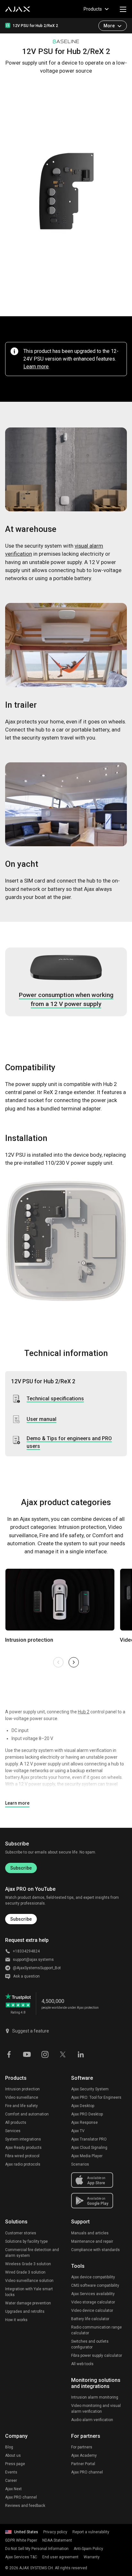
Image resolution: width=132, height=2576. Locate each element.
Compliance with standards (95, 2250)
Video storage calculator (93, 2302)
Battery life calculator (90, 2319)
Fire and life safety (21, 2106)
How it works (16, 2320)
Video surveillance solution (29, 2281)
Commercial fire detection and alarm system (32, 2253)
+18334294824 (26, 1951)
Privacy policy (55, 2532)
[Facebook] (9, 2054)
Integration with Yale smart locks (29, 2292)
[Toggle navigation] (123, 9)
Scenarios (80, 2164)
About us (13, 2455)
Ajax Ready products (23, 2148)
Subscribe (21, 1868)
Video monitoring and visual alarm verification (96, 2409)
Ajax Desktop (83, 2106)
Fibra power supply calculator (97, 2356)
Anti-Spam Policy (88, 2549)
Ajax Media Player (87, 2156)
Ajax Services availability (93, 2294)
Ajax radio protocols (23, 2164)
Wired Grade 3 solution (25, 2272)
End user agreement (60, 2557)
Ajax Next (13, 2489)
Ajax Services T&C (21, 2557)
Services (13, 2131)
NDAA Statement (57, 2540)
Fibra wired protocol (22, 2156)
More (109, 26)
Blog (9, 2447)
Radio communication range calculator (96, 2330)
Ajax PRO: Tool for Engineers (96, 2097)
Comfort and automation (27, 2114)
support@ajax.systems (33, 1960)
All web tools (82, 2364)
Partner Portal (83, 2464)
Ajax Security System (90, 2089)
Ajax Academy (84, 2455)
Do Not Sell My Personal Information (37, 2549)
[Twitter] (63, 2054)
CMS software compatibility (95, 2285)
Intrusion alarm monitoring (95, 2397)
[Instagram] (45, 2054)
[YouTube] (27, 2054)
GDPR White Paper (21, 2540)
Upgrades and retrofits (25, 2311)
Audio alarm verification (92, 2420)
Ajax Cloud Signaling (89, 2148)
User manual (41, 1419)
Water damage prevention (28, 2303)
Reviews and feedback (25, 2506)
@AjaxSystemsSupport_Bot (37, 1968)
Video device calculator (92, 2311)
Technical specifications (55, 1399)
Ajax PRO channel (21, 2497)
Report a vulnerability (91, 2532)
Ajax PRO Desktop (87, 2114)
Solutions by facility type (26, 2241)
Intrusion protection (22, 2089)
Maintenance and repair (92, 2241)
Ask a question (26, 1976)
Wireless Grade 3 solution (28, 2264)
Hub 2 (84, 1712)
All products (16, 2123)
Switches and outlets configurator (90, 2344)
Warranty (92, 2557)
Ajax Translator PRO (89, 2139)
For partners (82, 2447)
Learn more (36, 367)
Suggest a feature (31, 2031)
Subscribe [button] (21, 1919)
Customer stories (21, 2233)
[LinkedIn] (81, 2054)
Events (11, 2472)
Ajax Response (84, 2123)
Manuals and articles (90, 2233)
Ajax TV (78, 2131)
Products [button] (93, 9)
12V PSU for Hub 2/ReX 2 (35, 26)
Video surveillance (22, 2097)
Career (11, 2481)
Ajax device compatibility (93, 2277)
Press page (15, 2464)
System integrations (23, 2139)
